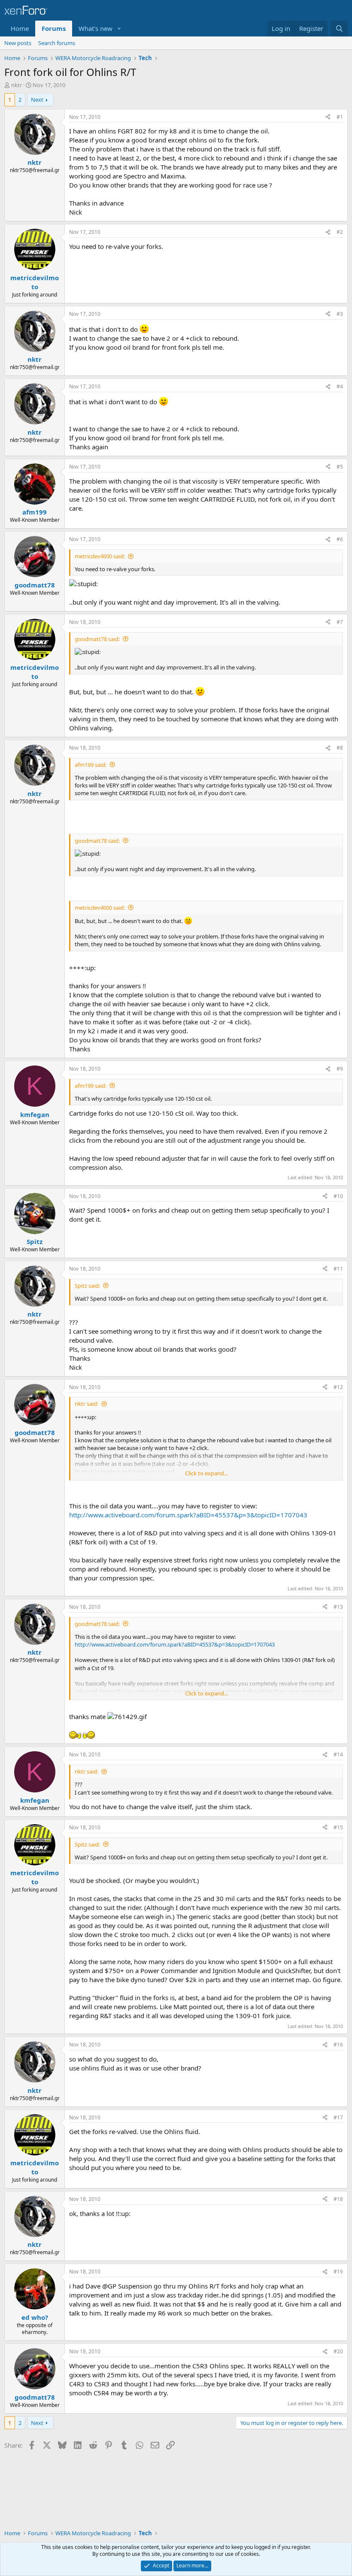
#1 (340, 117)
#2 (340, 232)
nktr (17, 85)
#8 (340, 748)
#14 (338, 1754)
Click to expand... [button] (206, 1473)
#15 (338, 1827)
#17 (338, 2117)
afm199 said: (91, 765)
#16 (338, 2045)
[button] (119, 29)
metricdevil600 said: (100, 556)
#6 (340, 539)
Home (20, 28)
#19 (338, 2272)
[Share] (328, 117)
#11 (338, 1269)
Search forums (57, 43)
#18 (338, 2199)
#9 (340, 1069)
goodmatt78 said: (97, 639)
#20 (338, 2351)
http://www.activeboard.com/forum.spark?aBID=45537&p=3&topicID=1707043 (188, 1515)
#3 (340, 314)
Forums (54, 28)
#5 (340, 467)
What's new (96, 28)
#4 (340, 386)
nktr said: (86, 1404)
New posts (18, 43)
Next (37, 100)
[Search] (339, 29)
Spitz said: (87, 1286)
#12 (338, 1387)
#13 (338, 1607)
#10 (338, 1196)
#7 (340, 622)
